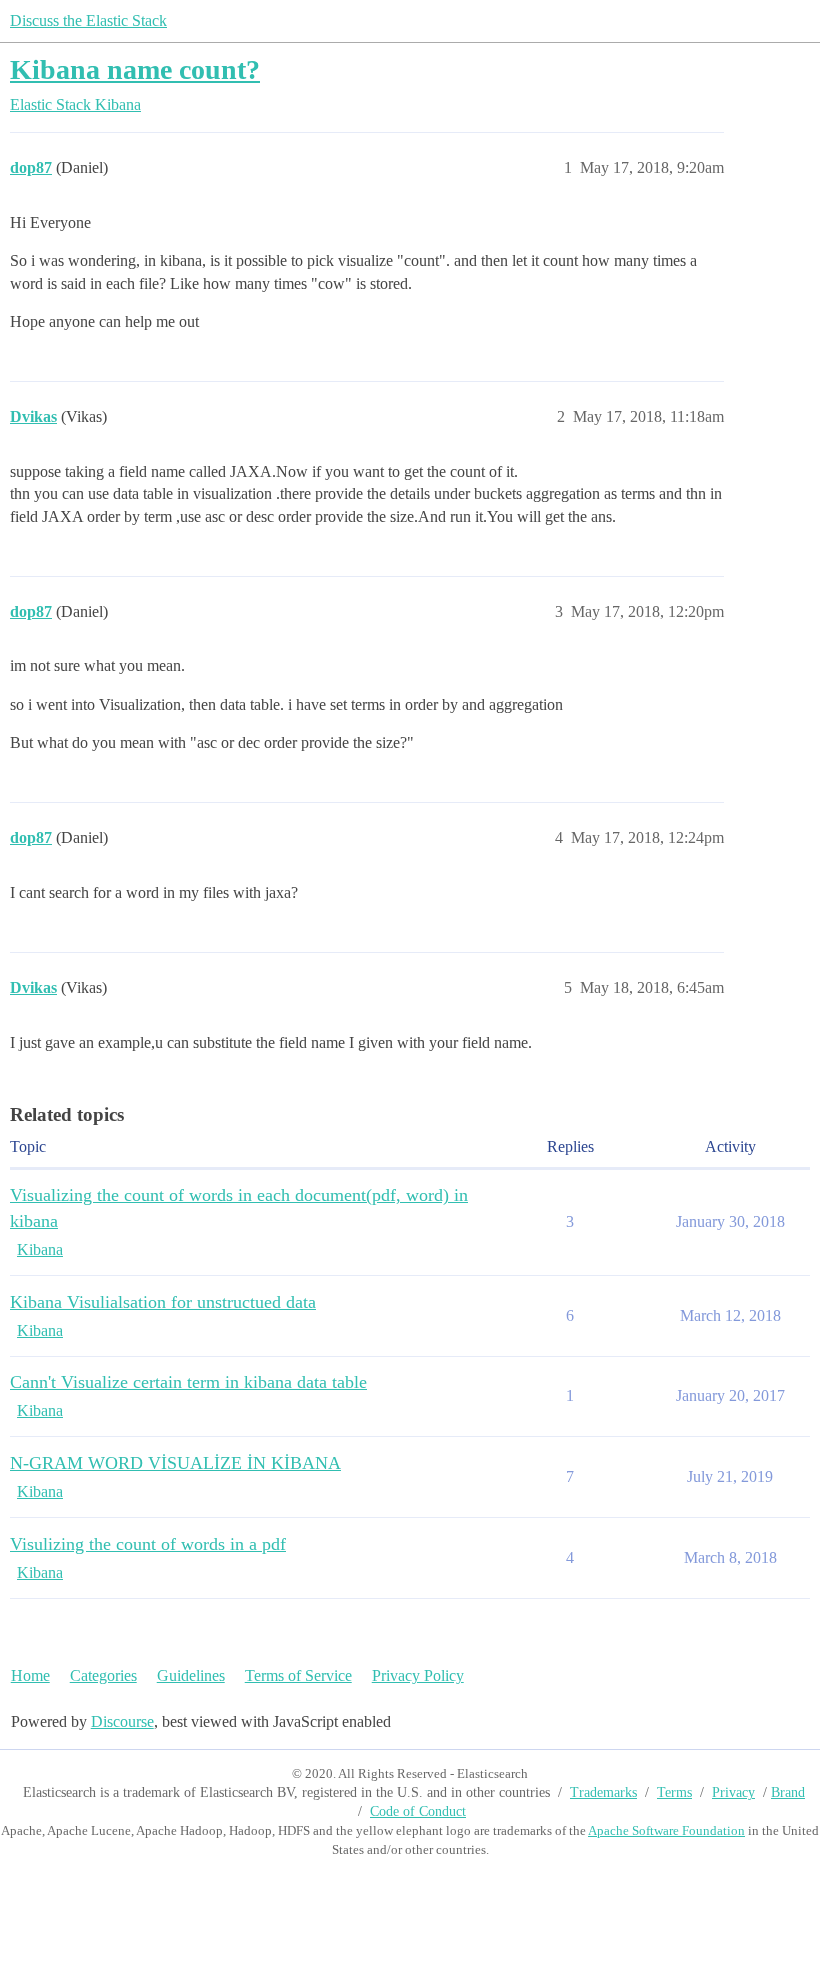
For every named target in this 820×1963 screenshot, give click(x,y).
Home (30, 1675)
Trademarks (603, 1792)
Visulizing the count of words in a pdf (148, 1544)
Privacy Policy (418, 1675)
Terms (674, 1792)
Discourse (122, 1721)
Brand (788, 1792)
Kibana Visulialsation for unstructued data (163, 1302)
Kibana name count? (135, 69)
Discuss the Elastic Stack (88, 20)
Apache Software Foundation (666, 1830)
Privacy (733, 1792)
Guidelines (191, 1675)
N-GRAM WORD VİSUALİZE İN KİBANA (175, 1463)
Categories (103, 1675)
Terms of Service (298, 1675)
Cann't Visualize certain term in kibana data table (188, 1382)
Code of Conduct (418, 1811)
